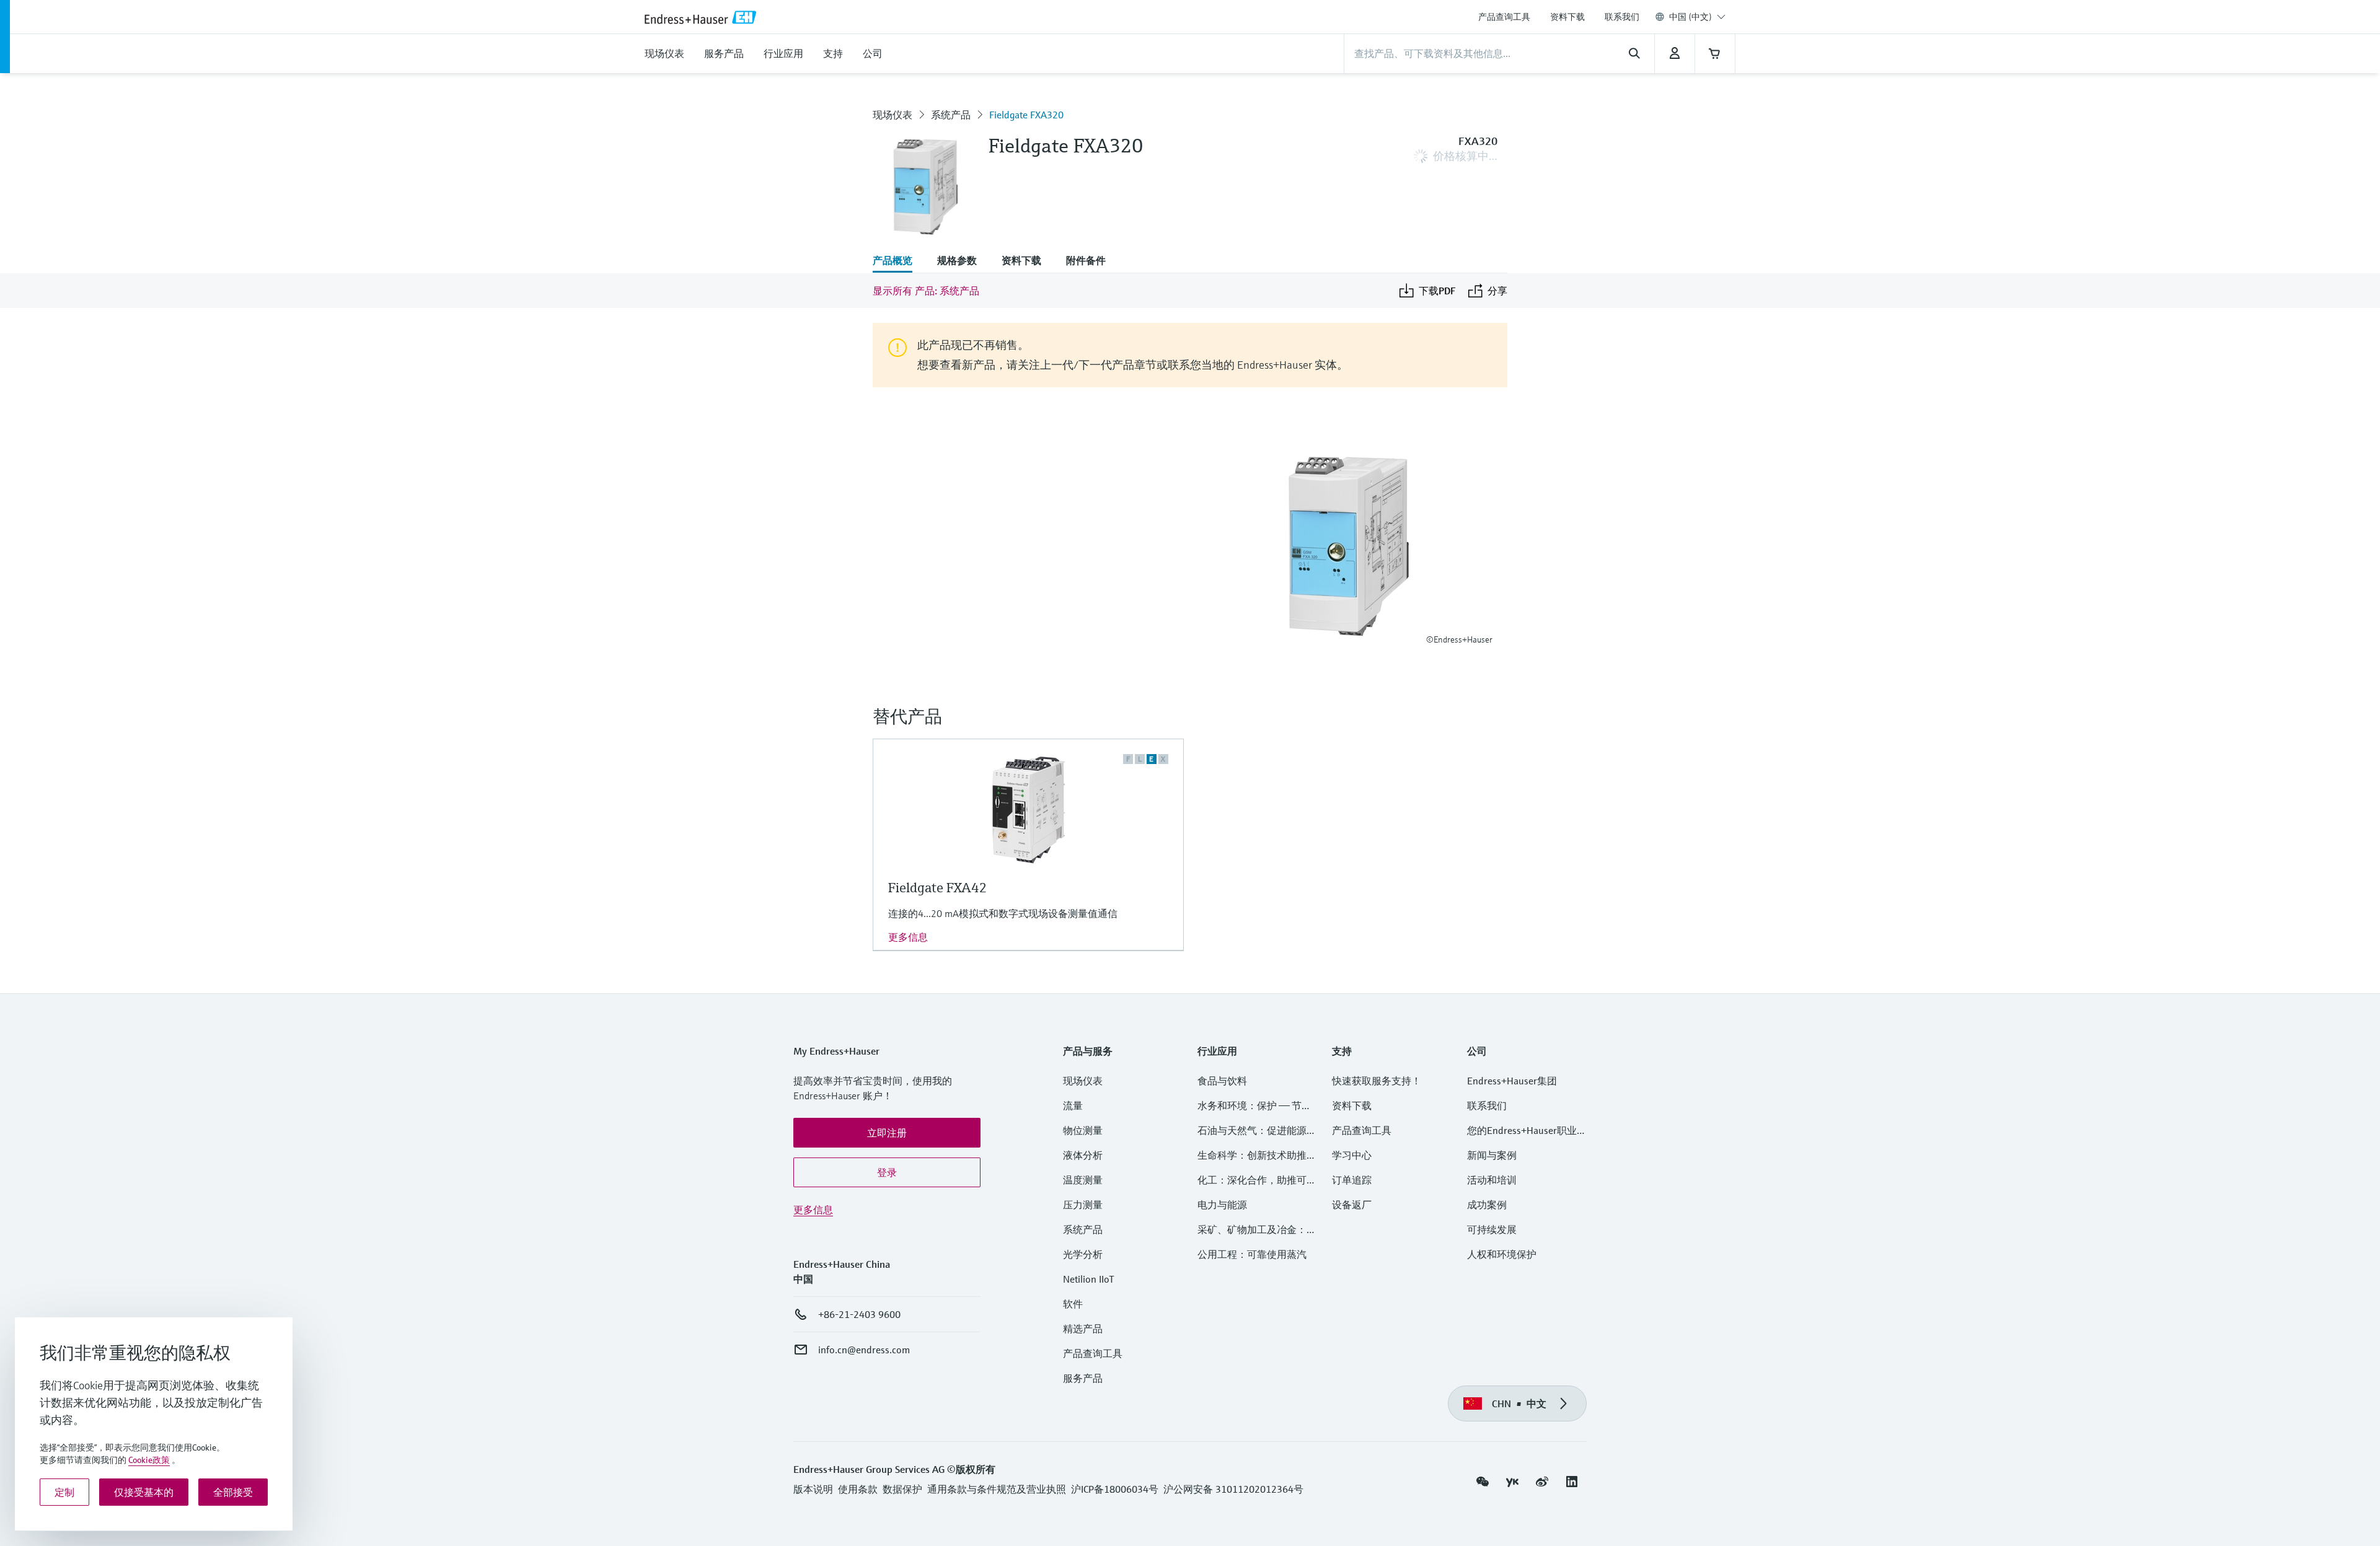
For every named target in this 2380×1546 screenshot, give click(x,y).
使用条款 (858, 1489)
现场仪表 (892, 115)
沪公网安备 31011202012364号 (1233, 1489)
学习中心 (1352, 1155)
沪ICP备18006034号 (1115, 1489)
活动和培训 (1492, 1180)
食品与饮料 (1222, 1081)
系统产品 (951, 115)
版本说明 (813, 1489)
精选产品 (1083, 1329)
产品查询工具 (1504, 17)
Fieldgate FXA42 (938, 888)
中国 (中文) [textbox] (1690, 17)
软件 (1073, 1304)
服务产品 (1083, 1378)
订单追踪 (1352, 1180)
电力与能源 (1222, 1205)
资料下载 (1567, 17)
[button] (887, 1133)
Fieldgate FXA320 (1026, 115)
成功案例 (1487, 1205)
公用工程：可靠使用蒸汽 (1252, 1254)
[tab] (899, 261)
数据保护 (902, 1489)
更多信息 (908, 937)
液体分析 (1083, 1155)
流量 (1073, 1105)
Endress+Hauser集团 (1512, 1081)
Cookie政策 (149, 1460)
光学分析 (1083, 1254)
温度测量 (1083, 1180)
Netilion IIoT (1089, 1279)
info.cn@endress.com (864, 1350)
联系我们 (1622, 17)
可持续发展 (1492, 1229)
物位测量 (1083, 1130)
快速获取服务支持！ (1377, 1081)
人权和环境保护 (1502, 1254)
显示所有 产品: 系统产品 (926, 291)
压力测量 (1088, 1205)
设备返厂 (1352, 1205)
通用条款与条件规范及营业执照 (997, 1489)
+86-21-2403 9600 (859, 1314)
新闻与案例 (1492, 1155)
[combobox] (1697, 17)
